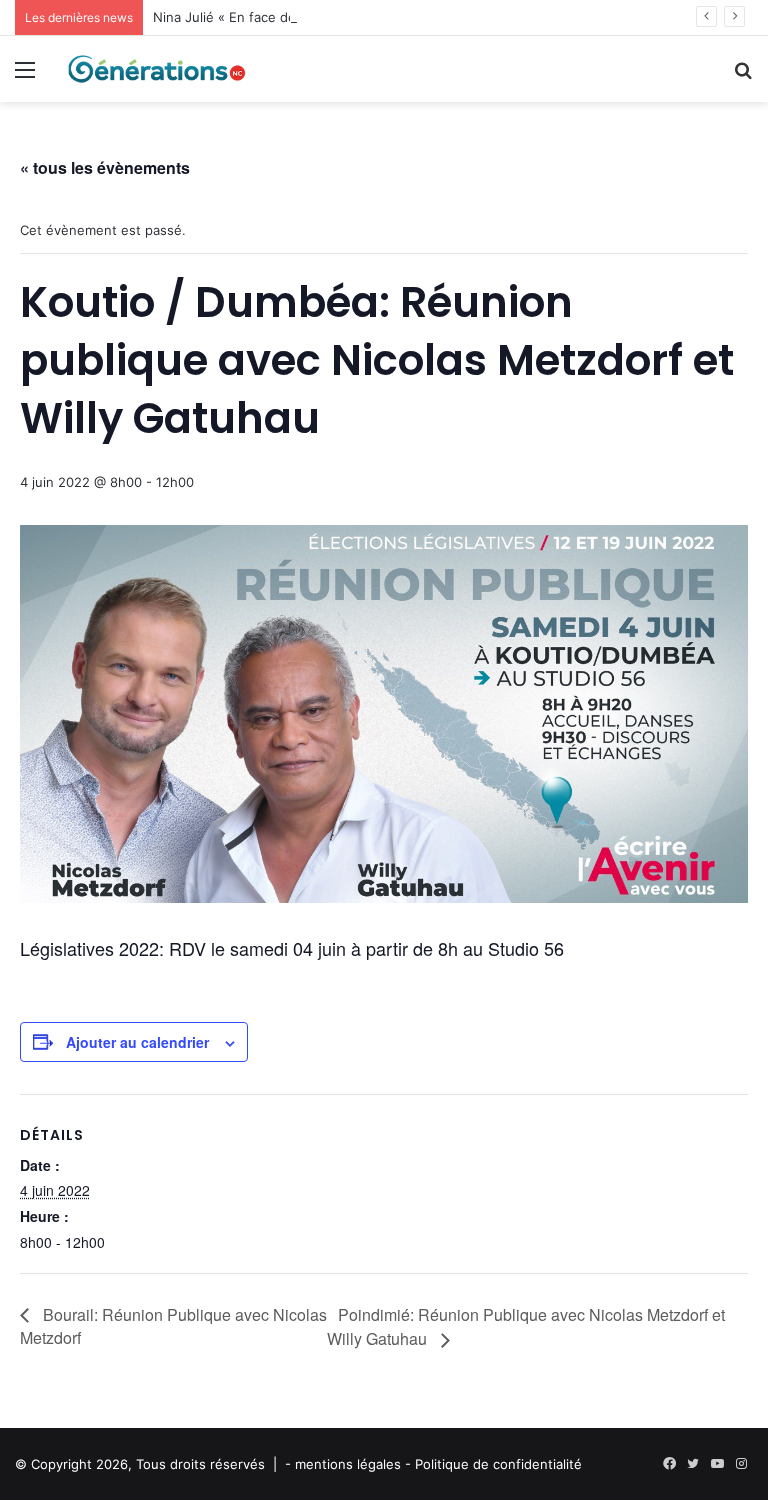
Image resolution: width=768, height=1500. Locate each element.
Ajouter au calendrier (137, 1042)
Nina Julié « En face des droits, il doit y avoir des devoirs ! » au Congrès (377, 17)
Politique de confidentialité (498, 1464)
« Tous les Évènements (105, 167)
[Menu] (25, 76)
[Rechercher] (743, 76)
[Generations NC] (156, 69)
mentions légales (348, 1464)
